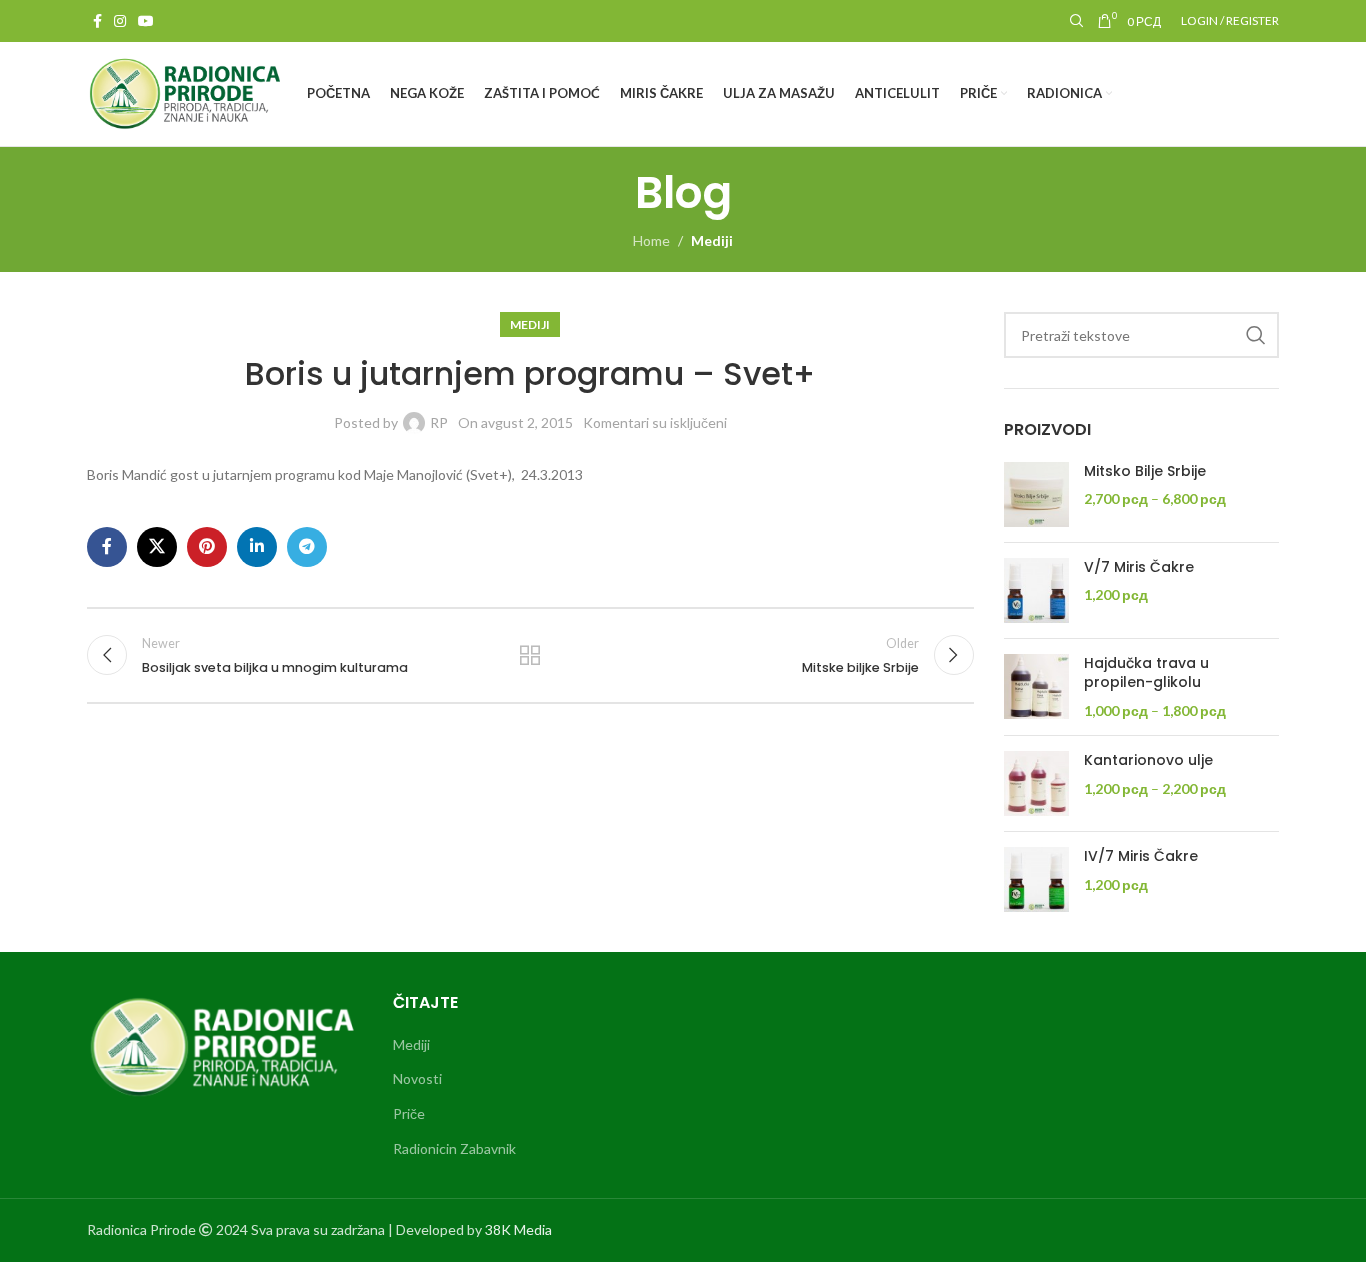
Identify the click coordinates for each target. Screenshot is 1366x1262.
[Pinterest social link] (207, 547)
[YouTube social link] (146, 21)
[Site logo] (187, 92)
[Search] (1074, 21)
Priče (409, 1113)
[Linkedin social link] (257, 547)
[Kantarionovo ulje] (1036, 783)
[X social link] (157, 547)
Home (651, 240)
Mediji (712, 240)
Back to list (530, 655)
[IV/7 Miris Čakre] (1036, 879)
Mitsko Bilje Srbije (1145, 471)
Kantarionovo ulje (1148, 760)
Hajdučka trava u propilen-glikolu (1146, 673)
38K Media (518, 1229)
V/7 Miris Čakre (1139, 567)
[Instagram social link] (120, 21)
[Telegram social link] (307, 547)
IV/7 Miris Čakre (1141, 856)
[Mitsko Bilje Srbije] (1036, 494)
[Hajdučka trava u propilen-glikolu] (1036, 687)
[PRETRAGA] (1256, 335)
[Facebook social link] (97, 21)
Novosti (417, 1078)
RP (439, 422)
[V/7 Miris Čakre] (1036, 590)
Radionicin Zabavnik (454, 1148)
